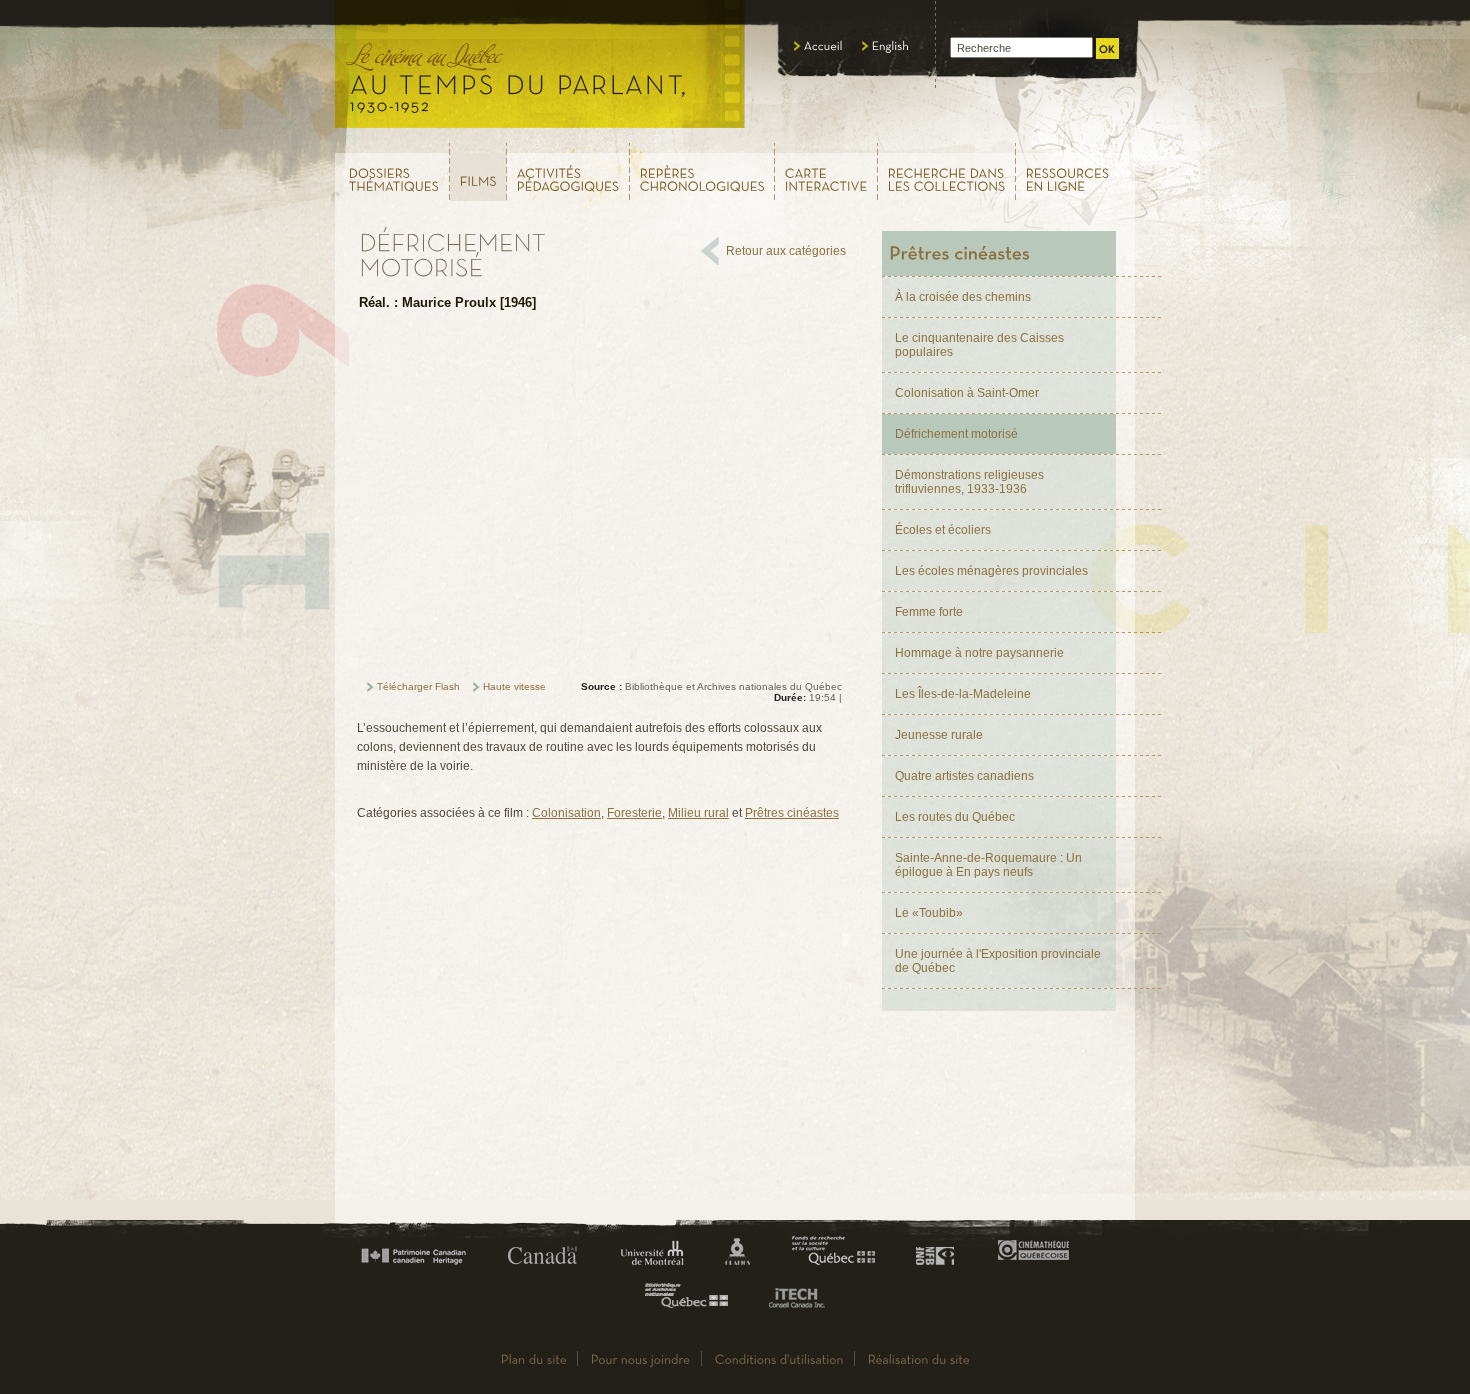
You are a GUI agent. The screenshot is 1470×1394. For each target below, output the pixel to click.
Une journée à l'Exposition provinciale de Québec (998, 961)
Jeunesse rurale (939, 735)
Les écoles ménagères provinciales (991, 571)
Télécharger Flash (418, 686)
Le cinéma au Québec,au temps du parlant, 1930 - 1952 (540, 70)
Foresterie (634, 813)
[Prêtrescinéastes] (999, 253)
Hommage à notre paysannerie (979, 653)
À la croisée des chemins (963, 297)
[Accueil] (818, 46)
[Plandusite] (534, 1358)
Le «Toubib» (929, 913)
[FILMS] (478, 172)
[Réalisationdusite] (919, 1358)
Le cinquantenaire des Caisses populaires (979, 345)
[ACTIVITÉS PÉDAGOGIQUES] (568, 171)
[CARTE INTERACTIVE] (826, 171)
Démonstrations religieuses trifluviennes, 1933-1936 (969, 482)
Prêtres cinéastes (792, 813)
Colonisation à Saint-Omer (967, 393)
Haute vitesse (514, 686)
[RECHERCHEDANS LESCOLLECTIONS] (947, 171)
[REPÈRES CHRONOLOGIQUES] (702, 171)
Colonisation (566, 813)
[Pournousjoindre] (641, 1358)
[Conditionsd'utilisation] (779, 1358)
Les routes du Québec (955, 817)
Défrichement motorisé (956, 434)
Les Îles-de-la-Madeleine (963, 694)
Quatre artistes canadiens (964, 776)
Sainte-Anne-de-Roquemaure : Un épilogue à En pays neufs (988, 865)
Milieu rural (698, 813)
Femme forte (929, 612)
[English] (886, 46)
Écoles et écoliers (943, 530)
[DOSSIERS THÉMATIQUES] (391, 171)
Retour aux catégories (786, 251)
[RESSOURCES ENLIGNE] (1076, 171)
